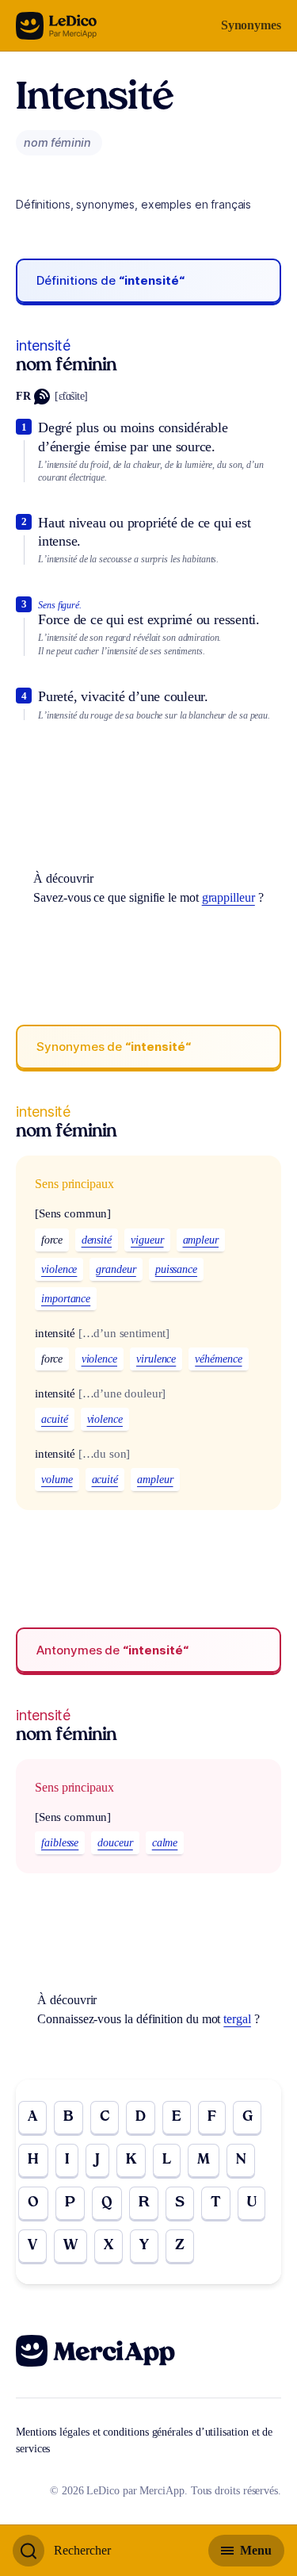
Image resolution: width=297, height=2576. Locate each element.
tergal (237, 2019)
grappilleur (228, 897)
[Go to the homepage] (57, 26)
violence (59, 1269)
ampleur (201, 1240)
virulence (156, 1359)
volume (57, 1480)
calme (165, 1843)
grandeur (116, 1269)
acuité (55, 1419)
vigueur (147, 1240)
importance (66, 1299)
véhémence (218, 1359)
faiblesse (60, 1843)
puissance (176, 1269)
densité (97, 1240)
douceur (115, 1843)
